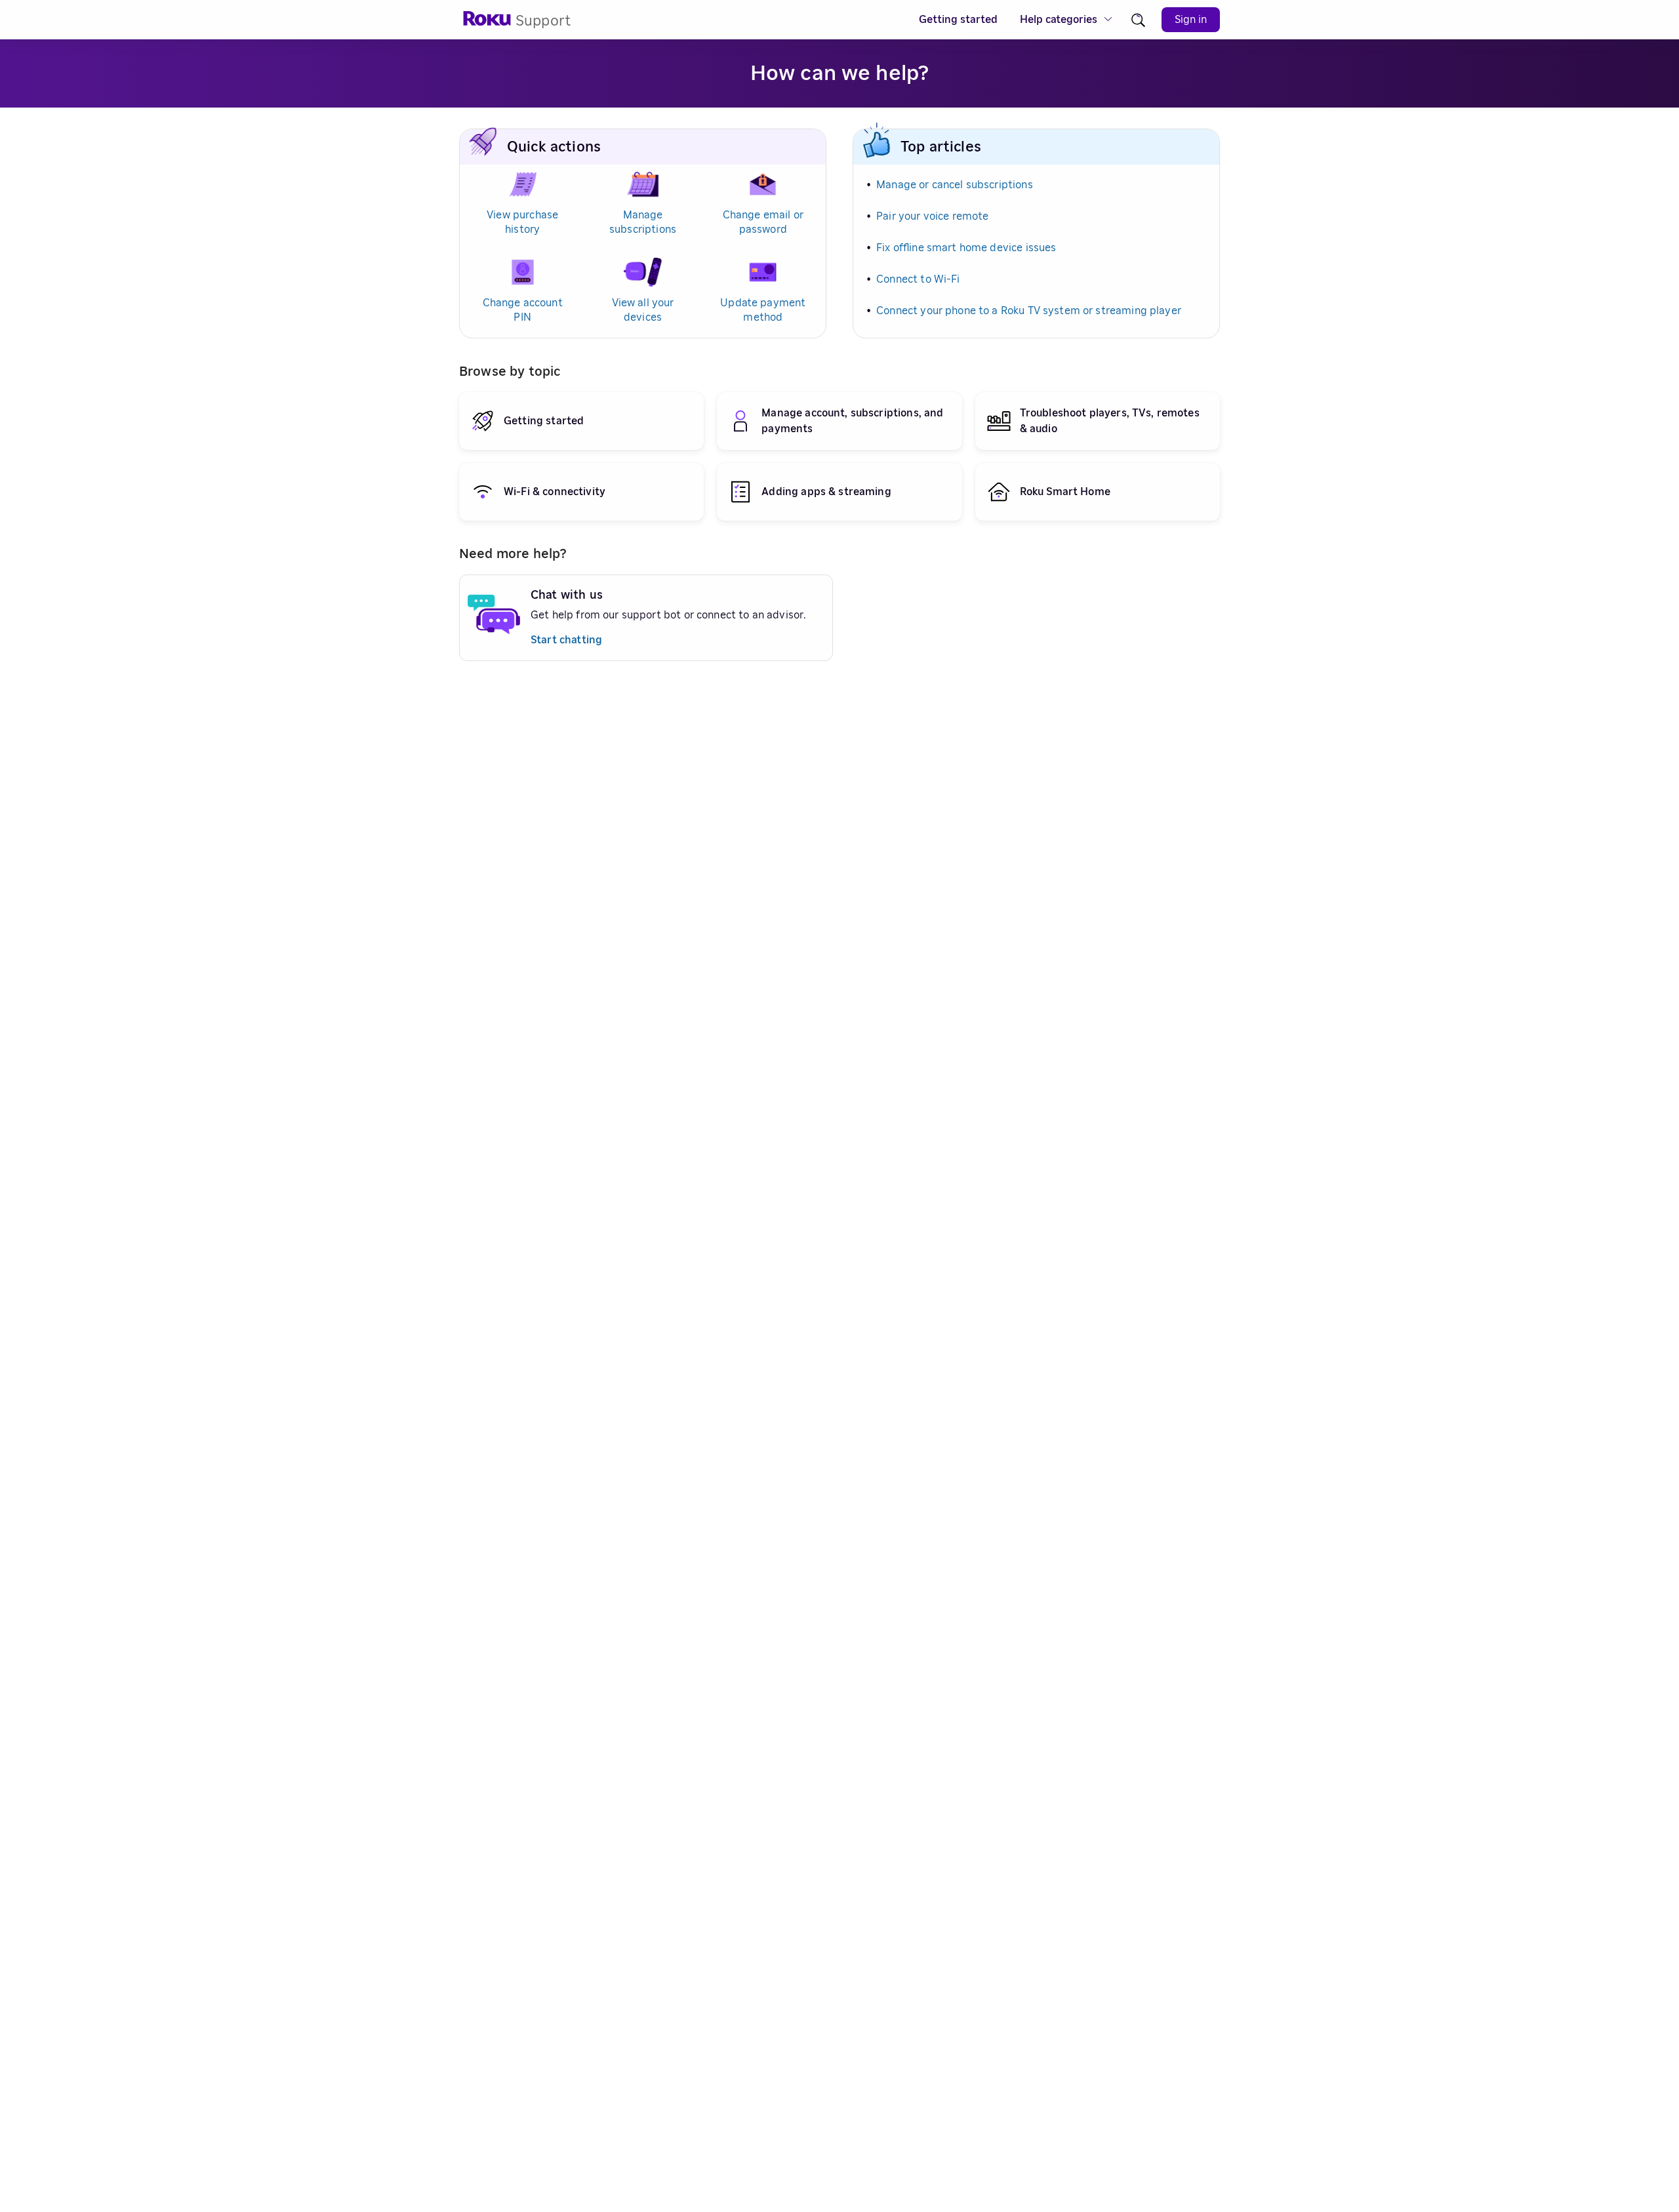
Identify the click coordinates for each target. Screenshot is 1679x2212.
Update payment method (763, 310)
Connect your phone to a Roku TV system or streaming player (1029, 311)
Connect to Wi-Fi (918, 279)
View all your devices (643, 310)
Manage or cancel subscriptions (955, 185)
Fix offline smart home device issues (966, 248)
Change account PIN (523, 310)
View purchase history (522, 222)
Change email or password (763, 222)
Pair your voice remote (932, 216)
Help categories (1059, 20)
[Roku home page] (487, 23)
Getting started (958, 20)
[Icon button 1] (1138, 20)
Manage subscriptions (643, 222)
